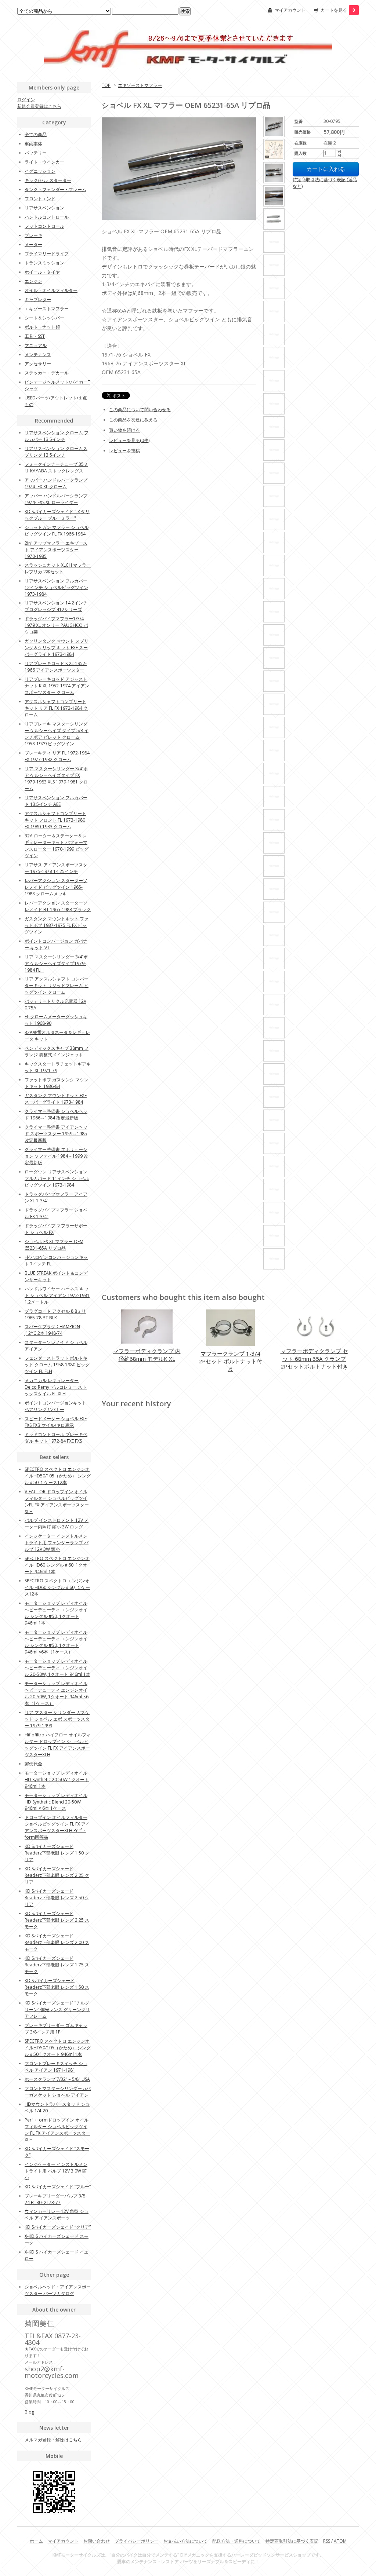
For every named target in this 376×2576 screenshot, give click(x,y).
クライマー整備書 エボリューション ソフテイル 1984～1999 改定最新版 (56, 1156)
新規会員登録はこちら (39, 106)
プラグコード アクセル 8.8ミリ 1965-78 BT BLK (55, 1314)
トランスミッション (44, 263)
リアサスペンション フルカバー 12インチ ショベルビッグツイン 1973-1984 (56, 587)
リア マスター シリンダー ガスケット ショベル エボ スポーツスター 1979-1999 (57, 1719)
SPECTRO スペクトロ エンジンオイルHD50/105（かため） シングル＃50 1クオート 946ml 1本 (58, 2048)
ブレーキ (33, 235)
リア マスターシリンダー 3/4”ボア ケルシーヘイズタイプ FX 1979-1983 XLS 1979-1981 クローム (56, 779)
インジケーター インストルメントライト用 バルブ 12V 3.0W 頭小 (56, 2171)
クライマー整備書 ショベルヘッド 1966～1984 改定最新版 (56, 1115)
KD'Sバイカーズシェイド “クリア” (58, 2227)
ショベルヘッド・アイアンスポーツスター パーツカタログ (58, 2290)
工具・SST (35, 336)
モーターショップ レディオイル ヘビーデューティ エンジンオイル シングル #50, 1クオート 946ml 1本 (56, 1613)
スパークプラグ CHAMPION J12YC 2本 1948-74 (52, 1330)
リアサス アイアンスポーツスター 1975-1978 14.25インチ (56, 868)
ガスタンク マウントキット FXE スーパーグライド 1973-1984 (56, 1099)
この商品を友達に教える (133, 420)
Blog (29, 2412)
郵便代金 (33, 1764)
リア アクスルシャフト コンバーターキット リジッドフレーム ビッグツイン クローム (57, 985)
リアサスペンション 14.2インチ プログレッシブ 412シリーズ (56, 606)
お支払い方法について (185, 2541)
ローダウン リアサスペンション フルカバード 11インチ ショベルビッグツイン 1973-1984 (57, 1178)
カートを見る (338, 10)
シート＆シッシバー (44, 318)
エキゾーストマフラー (140, 85)
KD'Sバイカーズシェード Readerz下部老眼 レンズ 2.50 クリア (57, 1898)
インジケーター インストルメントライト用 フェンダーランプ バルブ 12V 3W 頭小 (57, 1543)
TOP (106, 85)
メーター (33, 244)
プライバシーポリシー (137, 2541)
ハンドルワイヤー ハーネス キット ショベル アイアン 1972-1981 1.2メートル (57, 1295)
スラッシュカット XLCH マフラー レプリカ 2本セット (58, 568)
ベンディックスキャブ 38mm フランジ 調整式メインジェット (57, 1051)
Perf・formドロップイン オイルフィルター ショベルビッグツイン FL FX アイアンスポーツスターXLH (57, 2130)
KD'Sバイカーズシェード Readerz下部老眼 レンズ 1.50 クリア (57, 1853)
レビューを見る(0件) (129, 440)
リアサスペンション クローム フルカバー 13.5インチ (57, 436)
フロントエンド (40, 199)
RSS (327, 2541)
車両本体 (33, 144)
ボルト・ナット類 (42, 327)
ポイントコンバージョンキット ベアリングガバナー (55, 1406)
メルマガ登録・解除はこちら (53, 2440)
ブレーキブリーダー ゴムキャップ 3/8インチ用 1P (56, 2029)
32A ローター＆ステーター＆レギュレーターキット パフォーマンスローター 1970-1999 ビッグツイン (57, 846)
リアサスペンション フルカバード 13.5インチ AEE (56, 801)
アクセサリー (38, 364)
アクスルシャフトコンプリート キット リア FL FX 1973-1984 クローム (56, 708)
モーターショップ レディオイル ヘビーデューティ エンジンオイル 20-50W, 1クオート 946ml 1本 (57, 1668)
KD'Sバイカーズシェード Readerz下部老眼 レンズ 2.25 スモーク (57, 1920)
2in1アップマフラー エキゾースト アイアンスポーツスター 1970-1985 (56, 550)
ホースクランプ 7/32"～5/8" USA (57, 2079)
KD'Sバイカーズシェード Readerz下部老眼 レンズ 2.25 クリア (57, 1875)
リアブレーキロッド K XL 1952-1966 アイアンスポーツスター (56, 667)
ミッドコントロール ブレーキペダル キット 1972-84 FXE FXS (56, 1438)
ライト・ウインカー (44, 162)
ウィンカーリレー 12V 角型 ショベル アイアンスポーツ (57, 2215)
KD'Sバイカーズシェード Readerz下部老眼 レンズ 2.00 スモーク (57, 1942)
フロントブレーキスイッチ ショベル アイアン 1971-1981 (56, 2067)
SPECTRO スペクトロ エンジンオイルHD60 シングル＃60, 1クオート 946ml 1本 (57, 1565)
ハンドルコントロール (47, 217)
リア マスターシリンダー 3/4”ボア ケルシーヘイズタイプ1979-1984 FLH (56, 963)
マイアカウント (290, 10)
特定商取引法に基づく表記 (292, 2541)
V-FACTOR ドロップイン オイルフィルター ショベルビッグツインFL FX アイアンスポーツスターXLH (57, 1501)
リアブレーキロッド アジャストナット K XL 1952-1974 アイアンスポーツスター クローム (57, 686)
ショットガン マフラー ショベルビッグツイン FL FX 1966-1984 (57, 531)
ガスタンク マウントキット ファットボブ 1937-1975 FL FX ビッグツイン (57, 925)
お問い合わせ (97, 2541)
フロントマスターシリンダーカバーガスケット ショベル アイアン (58, 2092)
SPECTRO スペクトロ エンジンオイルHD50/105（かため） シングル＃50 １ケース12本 (58, 1476)
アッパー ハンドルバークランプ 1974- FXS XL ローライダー (56, 499)
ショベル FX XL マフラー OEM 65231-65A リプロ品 (54, 1245)
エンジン (33, 281)
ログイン (26, 100)
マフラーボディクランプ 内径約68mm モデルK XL (147, 1355)
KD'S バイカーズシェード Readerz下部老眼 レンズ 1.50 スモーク (57, 1987)
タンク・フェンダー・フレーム (55, 189)
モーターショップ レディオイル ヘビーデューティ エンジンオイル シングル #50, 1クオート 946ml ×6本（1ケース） (56, 1642)
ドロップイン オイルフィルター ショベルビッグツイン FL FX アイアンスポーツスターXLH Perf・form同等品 (57, 1827)
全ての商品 (36, 134)
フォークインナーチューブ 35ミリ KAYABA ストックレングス (56, 467)
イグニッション (40, 171)
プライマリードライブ (47, 254)
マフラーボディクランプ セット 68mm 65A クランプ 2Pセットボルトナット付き (314, 1359)
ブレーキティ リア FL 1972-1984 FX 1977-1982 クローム (57, 756)
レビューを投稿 (124, 451)
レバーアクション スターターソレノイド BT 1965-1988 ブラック (58, 906)
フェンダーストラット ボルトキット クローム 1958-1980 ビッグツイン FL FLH (57, 1365)
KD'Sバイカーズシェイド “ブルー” (58, 2187)
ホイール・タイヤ (42, 272)
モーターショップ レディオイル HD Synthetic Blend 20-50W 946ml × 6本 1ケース (56, 1802)
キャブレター (38, 299)
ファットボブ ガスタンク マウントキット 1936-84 (57, 1083)
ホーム (36, 2541)
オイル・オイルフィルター (51, 290)
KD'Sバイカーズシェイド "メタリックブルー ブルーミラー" (57, 515)
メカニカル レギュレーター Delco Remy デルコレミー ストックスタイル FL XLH (56, 1387)
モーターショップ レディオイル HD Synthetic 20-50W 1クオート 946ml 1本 (57, 1780)
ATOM (340, 2541)
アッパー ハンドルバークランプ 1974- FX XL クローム (56, 483)
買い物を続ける (124, 430)
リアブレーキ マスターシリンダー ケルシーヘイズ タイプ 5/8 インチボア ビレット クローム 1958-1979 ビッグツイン (57, 734)
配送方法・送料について (236, 2541)
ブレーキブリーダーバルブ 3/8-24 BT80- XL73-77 (56, 2199)
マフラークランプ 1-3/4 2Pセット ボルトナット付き (230, 1361)
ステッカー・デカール (47, 373)
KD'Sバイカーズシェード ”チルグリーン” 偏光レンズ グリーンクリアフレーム (57, 2009)
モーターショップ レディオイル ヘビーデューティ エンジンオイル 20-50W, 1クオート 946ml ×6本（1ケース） (57, 1693)
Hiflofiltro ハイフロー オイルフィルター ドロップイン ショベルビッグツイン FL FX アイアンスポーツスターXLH (58, 1745)
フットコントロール (44, 226)
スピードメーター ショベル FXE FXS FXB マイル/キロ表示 (56, 1422)
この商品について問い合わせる (140, 410)
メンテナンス (38, 355)
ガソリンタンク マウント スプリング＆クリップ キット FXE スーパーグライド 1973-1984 (57, 648)
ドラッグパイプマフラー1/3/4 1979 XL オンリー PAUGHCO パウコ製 (56, 625)
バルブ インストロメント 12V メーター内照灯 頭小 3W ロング (57, 1523)
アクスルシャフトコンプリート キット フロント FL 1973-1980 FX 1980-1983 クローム (55, 820)
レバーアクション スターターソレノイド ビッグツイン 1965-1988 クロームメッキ (56, 887)
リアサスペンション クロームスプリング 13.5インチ (56, 452)
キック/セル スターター (48, 180)
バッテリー (36, 153)
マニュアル (36, 345)
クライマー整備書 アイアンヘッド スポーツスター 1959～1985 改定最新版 (56, 1134)
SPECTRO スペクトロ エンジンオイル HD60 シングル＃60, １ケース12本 (57, 1587)
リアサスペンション (44, 208)
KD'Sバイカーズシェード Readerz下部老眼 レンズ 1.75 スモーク (57, 1965)
